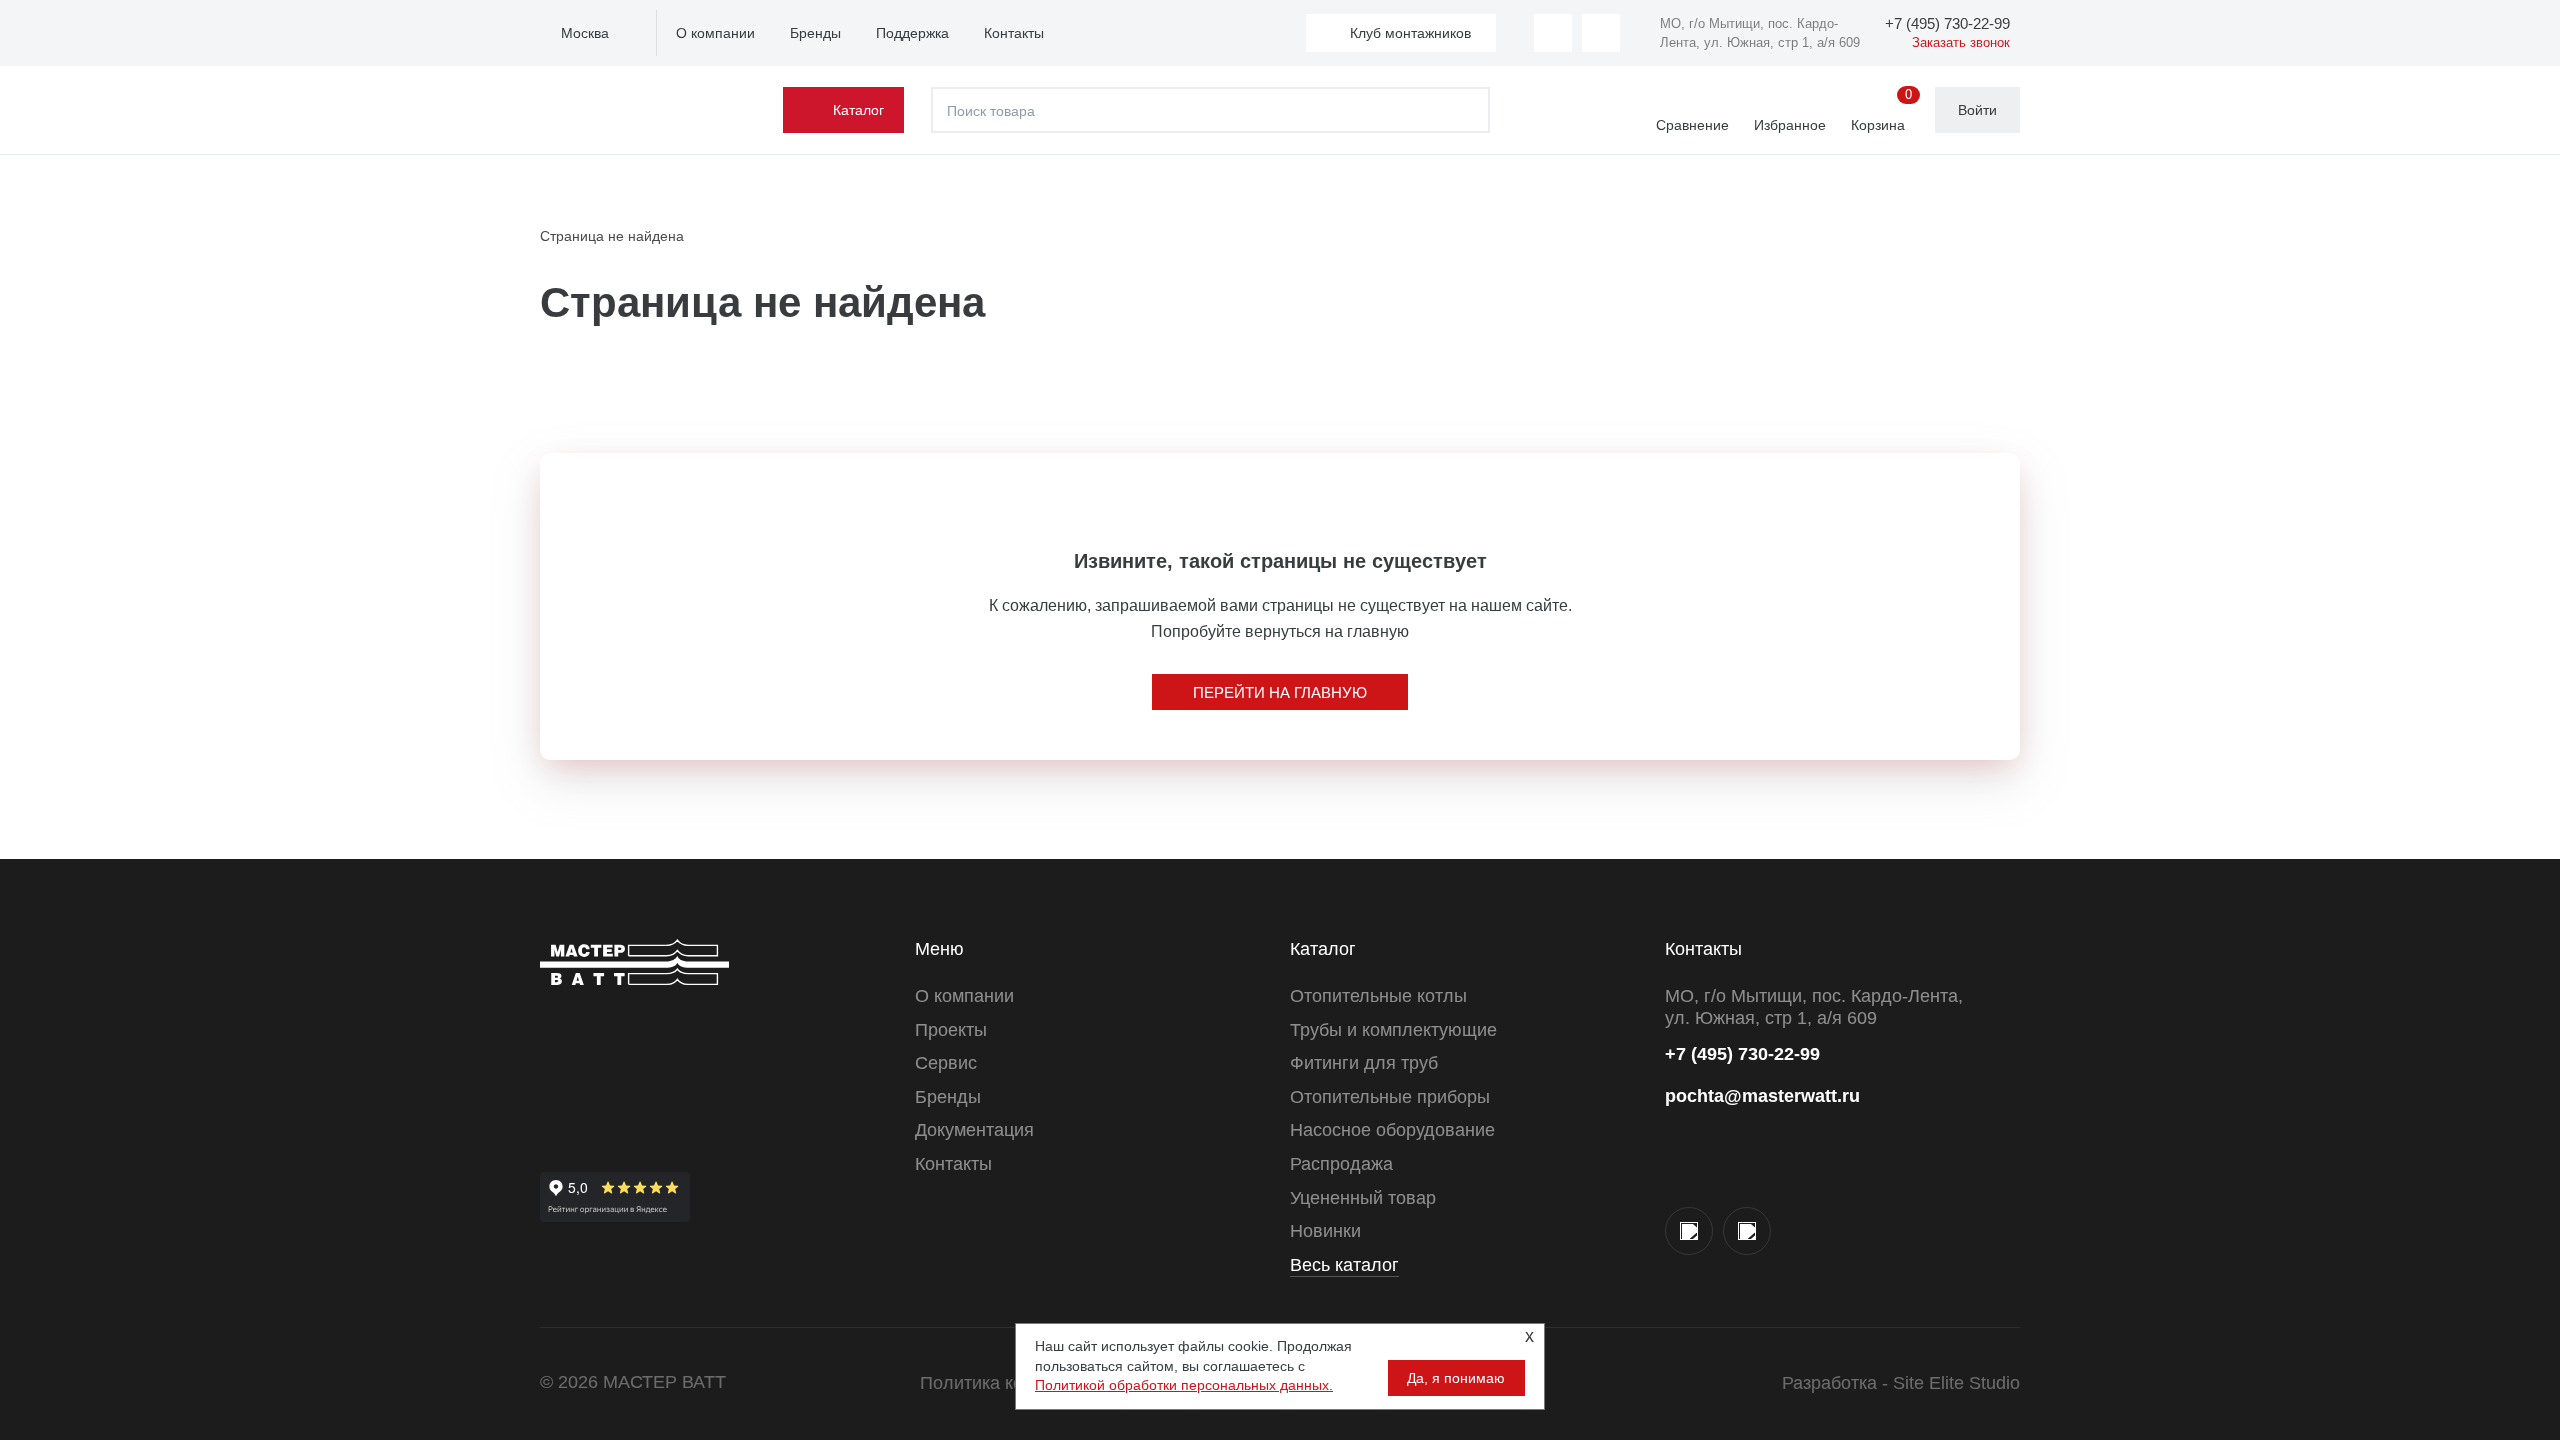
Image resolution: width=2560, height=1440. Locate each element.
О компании (715, 33)
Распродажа (1341, 1164)
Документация (974, 1130)
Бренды (815, 33)
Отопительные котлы (1378, 996)
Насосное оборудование (1392, 1130)
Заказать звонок (1961, 42)
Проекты (951, 1030)
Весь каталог (1344, 1265)
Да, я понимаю (1456, 1378)
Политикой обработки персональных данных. (1184, 1385)
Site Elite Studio (1956, 1383)
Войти (1977, 110)
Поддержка (912, 33)
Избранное (1790, 125)
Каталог (858, 110)
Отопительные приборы (1390, 1097)
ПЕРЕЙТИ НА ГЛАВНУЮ (1280, 692)
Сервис (946, 1063)
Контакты (1014, 33)
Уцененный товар (1363, 1198)
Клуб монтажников (1410, 33)
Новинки (1325, 1231)
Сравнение (1692, 125)
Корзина (1881, 111)
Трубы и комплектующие (1393, 1030)
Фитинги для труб (1364, 1063)
